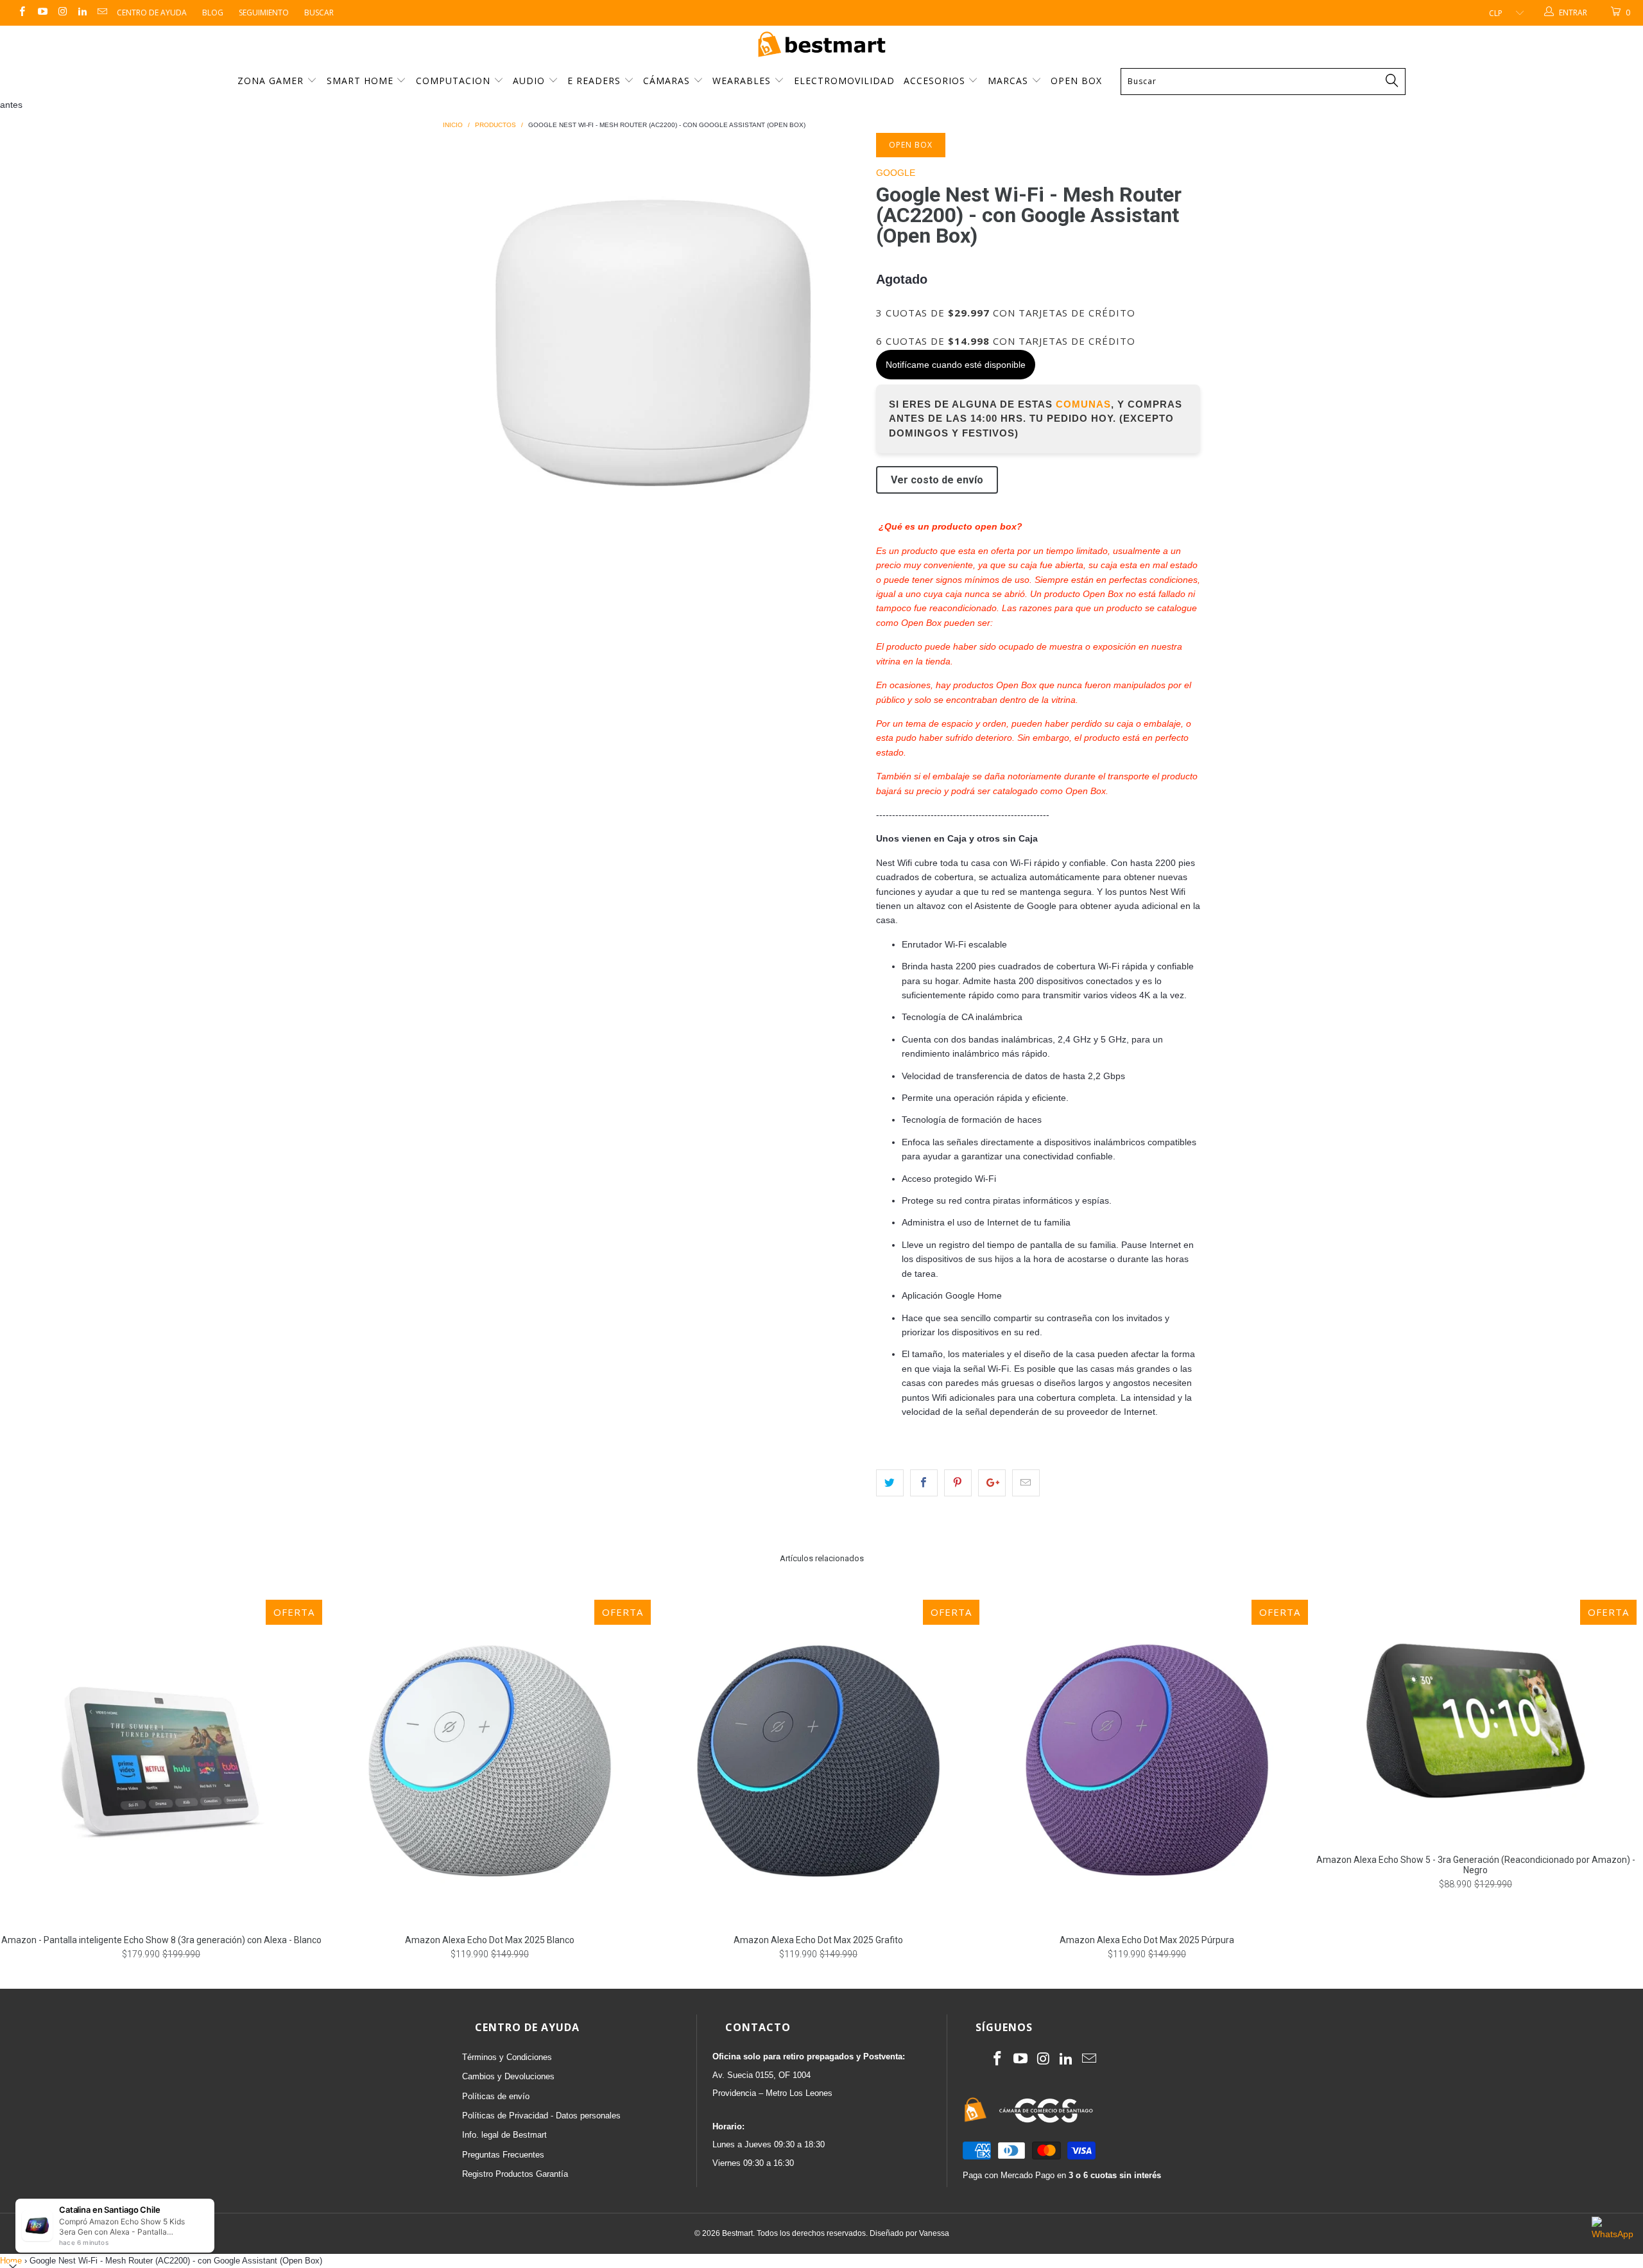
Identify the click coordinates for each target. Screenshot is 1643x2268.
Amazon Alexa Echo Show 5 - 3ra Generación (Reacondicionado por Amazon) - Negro (1475, 1721)
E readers (596, 81)
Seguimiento (264, 13)
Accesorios (936, 81)
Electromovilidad (844, 81)
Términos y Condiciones (507, 2057)
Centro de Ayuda (152, 13)
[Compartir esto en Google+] (992, 1483)
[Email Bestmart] (102, 13)
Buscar (319, 13)
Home (11, 2261)
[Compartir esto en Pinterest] (958, 1483)
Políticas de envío (496, 2096)
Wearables (743, 81)
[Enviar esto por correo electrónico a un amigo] (1026, 1483)
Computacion (455, 81)
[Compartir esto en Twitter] (890, 1483)
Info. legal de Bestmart (504, 2135)
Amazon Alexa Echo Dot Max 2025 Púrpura (1147, 1761)
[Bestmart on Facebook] (22, 13)
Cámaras (668, 81)
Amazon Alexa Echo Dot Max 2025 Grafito (818, 1761)
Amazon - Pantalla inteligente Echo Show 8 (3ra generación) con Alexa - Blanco (161, 1761)
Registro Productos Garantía (515, 2174)
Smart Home (362, 81)
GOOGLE (896, 173)
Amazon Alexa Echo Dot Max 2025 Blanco (490, 1761)
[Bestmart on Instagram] (62, 13)
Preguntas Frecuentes (503, 2155)
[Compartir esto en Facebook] (924, 1483)
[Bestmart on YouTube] (41, 13)
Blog (213, 13)
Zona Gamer (272, 81)
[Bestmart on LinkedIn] (82, 13)
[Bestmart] (821, 45)
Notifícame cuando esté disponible (956, 365)
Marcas (1008, 81)
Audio (530, 81)
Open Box (1076, 81)
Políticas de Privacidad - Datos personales (541, 2116)
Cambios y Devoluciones (508, 2076)
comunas (1083, 404)
